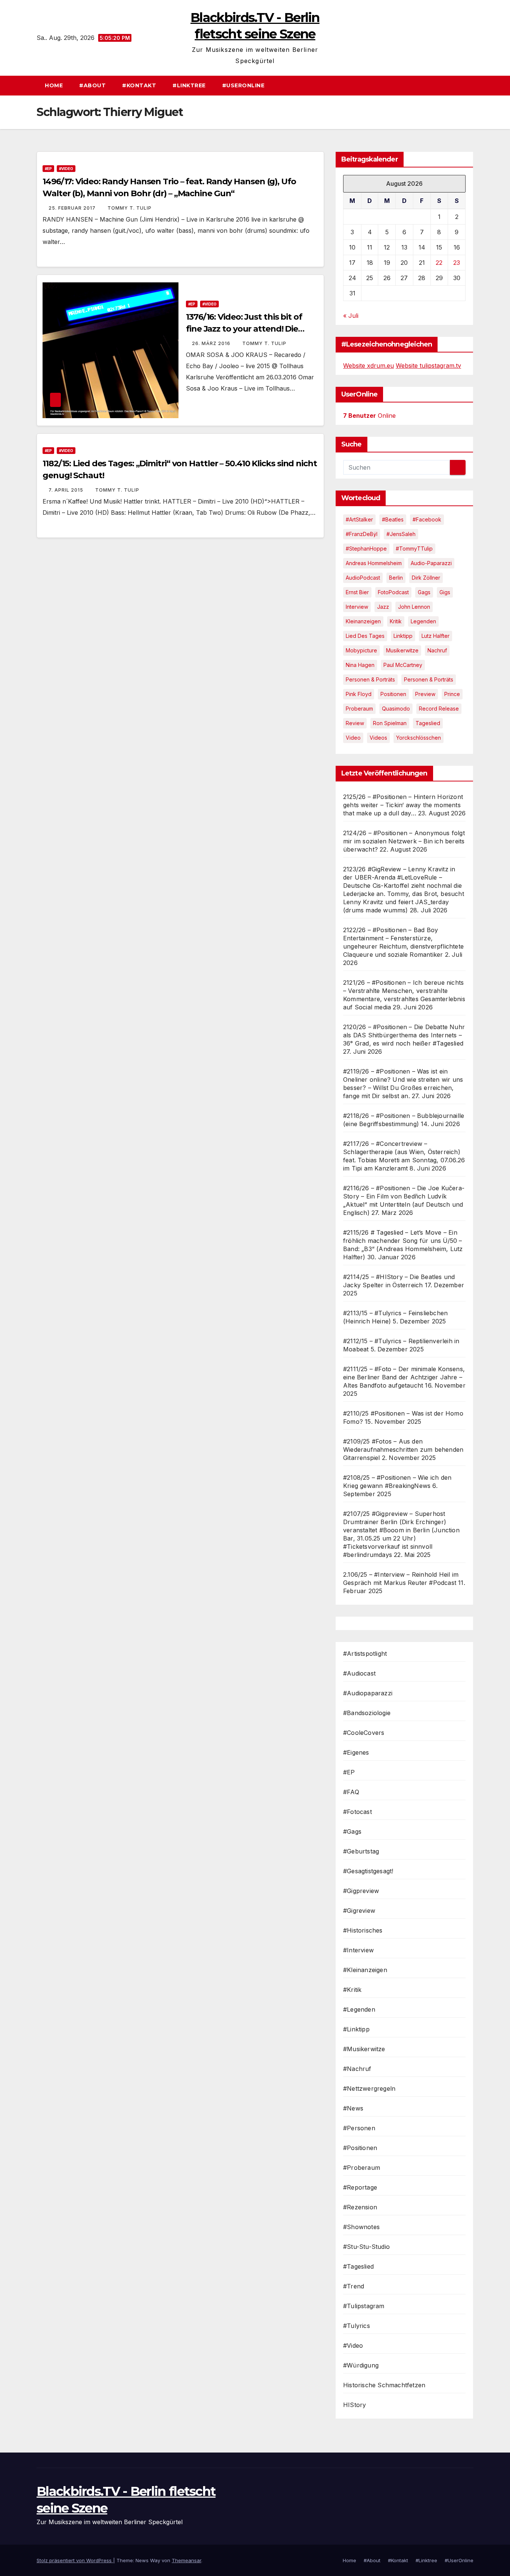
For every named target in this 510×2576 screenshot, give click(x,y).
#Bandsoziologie (367, 1713)
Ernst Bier (357, 592)
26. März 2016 (212, 343)
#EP (48, 169)
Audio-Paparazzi (431, 563)
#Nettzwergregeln (369, 2088)
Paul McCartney (403, 665)
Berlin (396, 578)
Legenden (423, 621)
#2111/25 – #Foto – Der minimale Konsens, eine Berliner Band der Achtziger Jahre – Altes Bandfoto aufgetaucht (404, 1377)
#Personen (359, 2128)
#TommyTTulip (414, 549)
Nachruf (437, 650)
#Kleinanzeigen (365, 1970)
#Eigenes (356, 1752)
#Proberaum (362, 2168)
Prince (452, 694)
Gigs (445, 592)
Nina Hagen (360, 665)
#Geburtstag (361, 1851)
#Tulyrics (357, 2326)
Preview (425, 694)
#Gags (352, 1831)
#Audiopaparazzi (368, 1693)
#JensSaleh (401, 534)
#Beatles (393, 519)
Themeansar (186, 2560)
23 (457, 263)
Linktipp (403, 636)
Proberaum (359, 709)
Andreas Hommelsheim (374, 563)
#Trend (354, 2286)
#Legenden (359, 2009)
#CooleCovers (364, 1733)
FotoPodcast (393, 592)
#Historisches (363, 1930)
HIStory (354, 2405)
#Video (66, 169)
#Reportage (360, 2187)
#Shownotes (361, 2227)
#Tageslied (358, 2266)
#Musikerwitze (364, 2049)
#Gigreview (359, 1911)
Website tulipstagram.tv (428, 366)
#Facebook (427, 519)
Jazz (383, 607)
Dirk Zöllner (426, 578)
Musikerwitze (402, 650)
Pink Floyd (359, 694)
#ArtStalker (359, 519)
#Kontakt (139, 85)
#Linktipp (356, 2029)
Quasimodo (396, 709)
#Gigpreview (361, 1891)
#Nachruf (357, 2069)
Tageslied (428, 723)
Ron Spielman (390, 723)
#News (353, 2108)
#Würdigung (361, 2365)
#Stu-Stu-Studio (366, 2247)
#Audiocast (359, 1673)
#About (92, 85)
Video (353, 738)
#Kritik (352, 1990)
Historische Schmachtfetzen (384, 2385)
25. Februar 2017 (73, 208)
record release (439, 709)
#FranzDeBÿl (362, 534)
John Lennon (414, 607)
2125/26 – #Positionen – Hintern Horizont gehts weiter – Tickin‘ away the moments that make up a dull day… (403, 805)
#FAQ (351, 1792)
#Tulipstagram (364, 2306)
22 (439, 263)
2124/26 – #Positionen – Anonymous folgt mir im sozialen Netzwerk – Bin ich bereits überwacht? (404, 841)
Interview (357, 607)
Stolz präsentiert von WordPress (75, 2560)
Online (369, 416)
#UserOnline (243, 85)
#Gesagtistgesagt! (368, 1871)
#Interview (358, 1950)
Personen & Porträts (370, 679)
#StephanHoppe (366, 549)
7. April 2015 (67, 490)
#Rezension (360, 2207)
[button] (471, 85)
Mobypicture (361, 650)
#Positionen (360, 2148)
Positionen (393, 694)
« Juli (351, 316)
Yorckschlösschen (419, 738)
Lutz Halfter (436, 636)
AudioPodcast (363, 578)
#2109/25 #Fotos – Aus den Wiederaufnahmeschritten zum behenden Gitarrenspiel (403, 1450)
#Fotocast (357, 1812)
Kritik (396, 621)
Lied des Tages (365, 636)
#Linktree (189, 85)
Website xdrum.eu (368, 366)
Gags (424, 592)
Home (54, 85)
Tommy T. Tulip (130, 208)
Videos (378, 738)
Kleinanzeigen (363, 621)
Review (355, 723)
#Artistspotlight (365, 1654)
